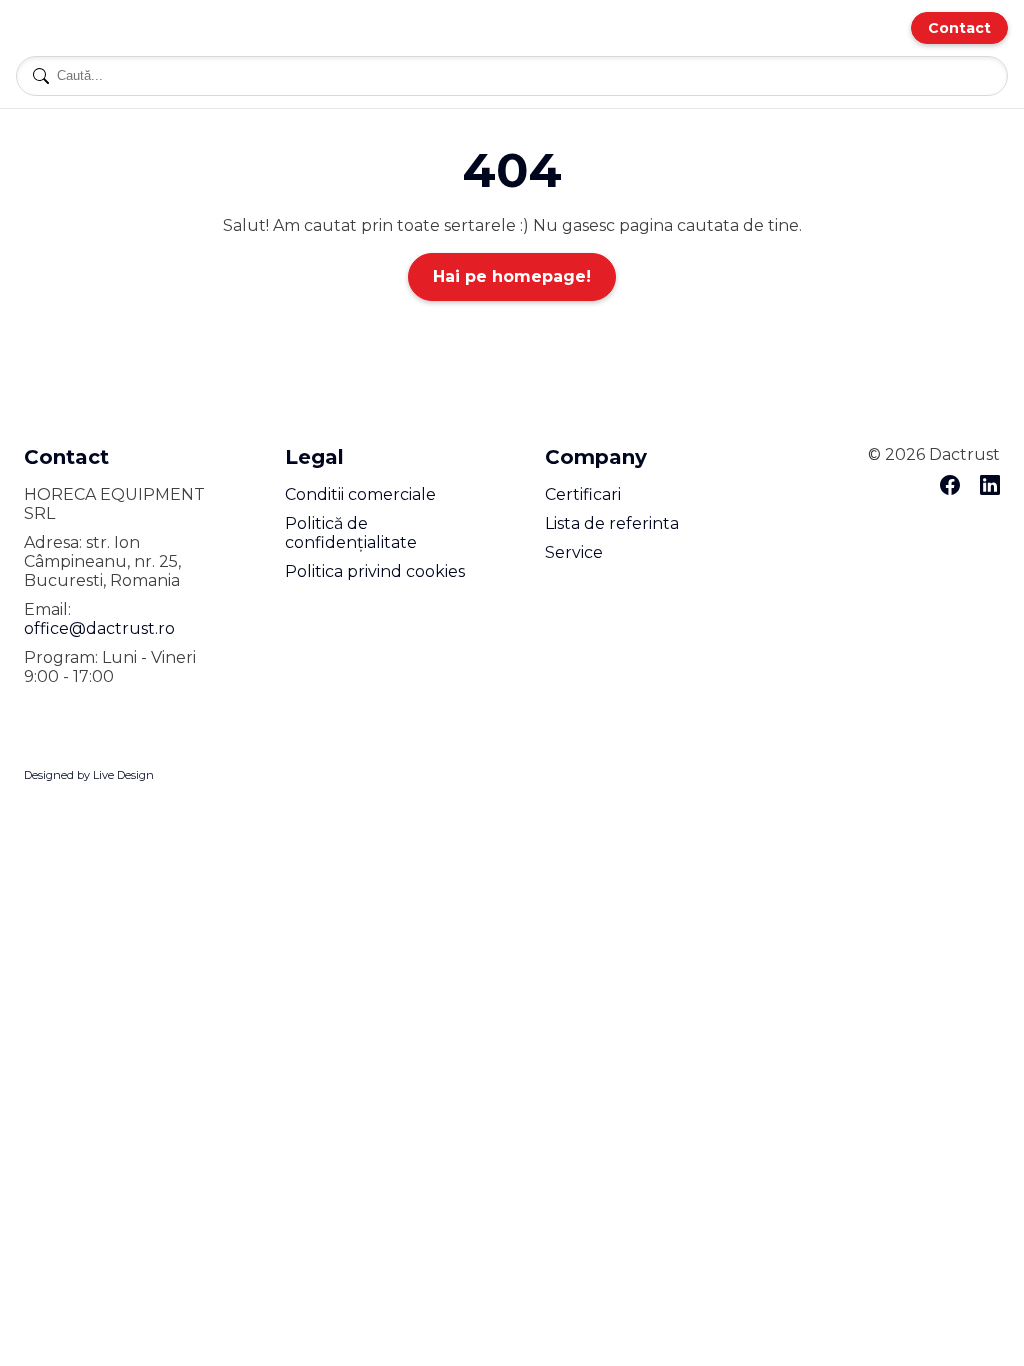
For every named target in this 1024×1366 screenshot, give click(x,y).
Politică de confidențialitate (351, 533)
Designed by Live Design (89, 775)
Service (574, 552)
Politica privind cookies (375, 571)
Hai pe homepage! (512, 276)
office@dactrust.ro (99, 628)
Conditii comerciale (360, 494)
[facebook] (950, 486)
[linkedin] (990, 486)
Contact (959, 28)
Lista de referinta (612, 523)
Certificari (583, 494)
